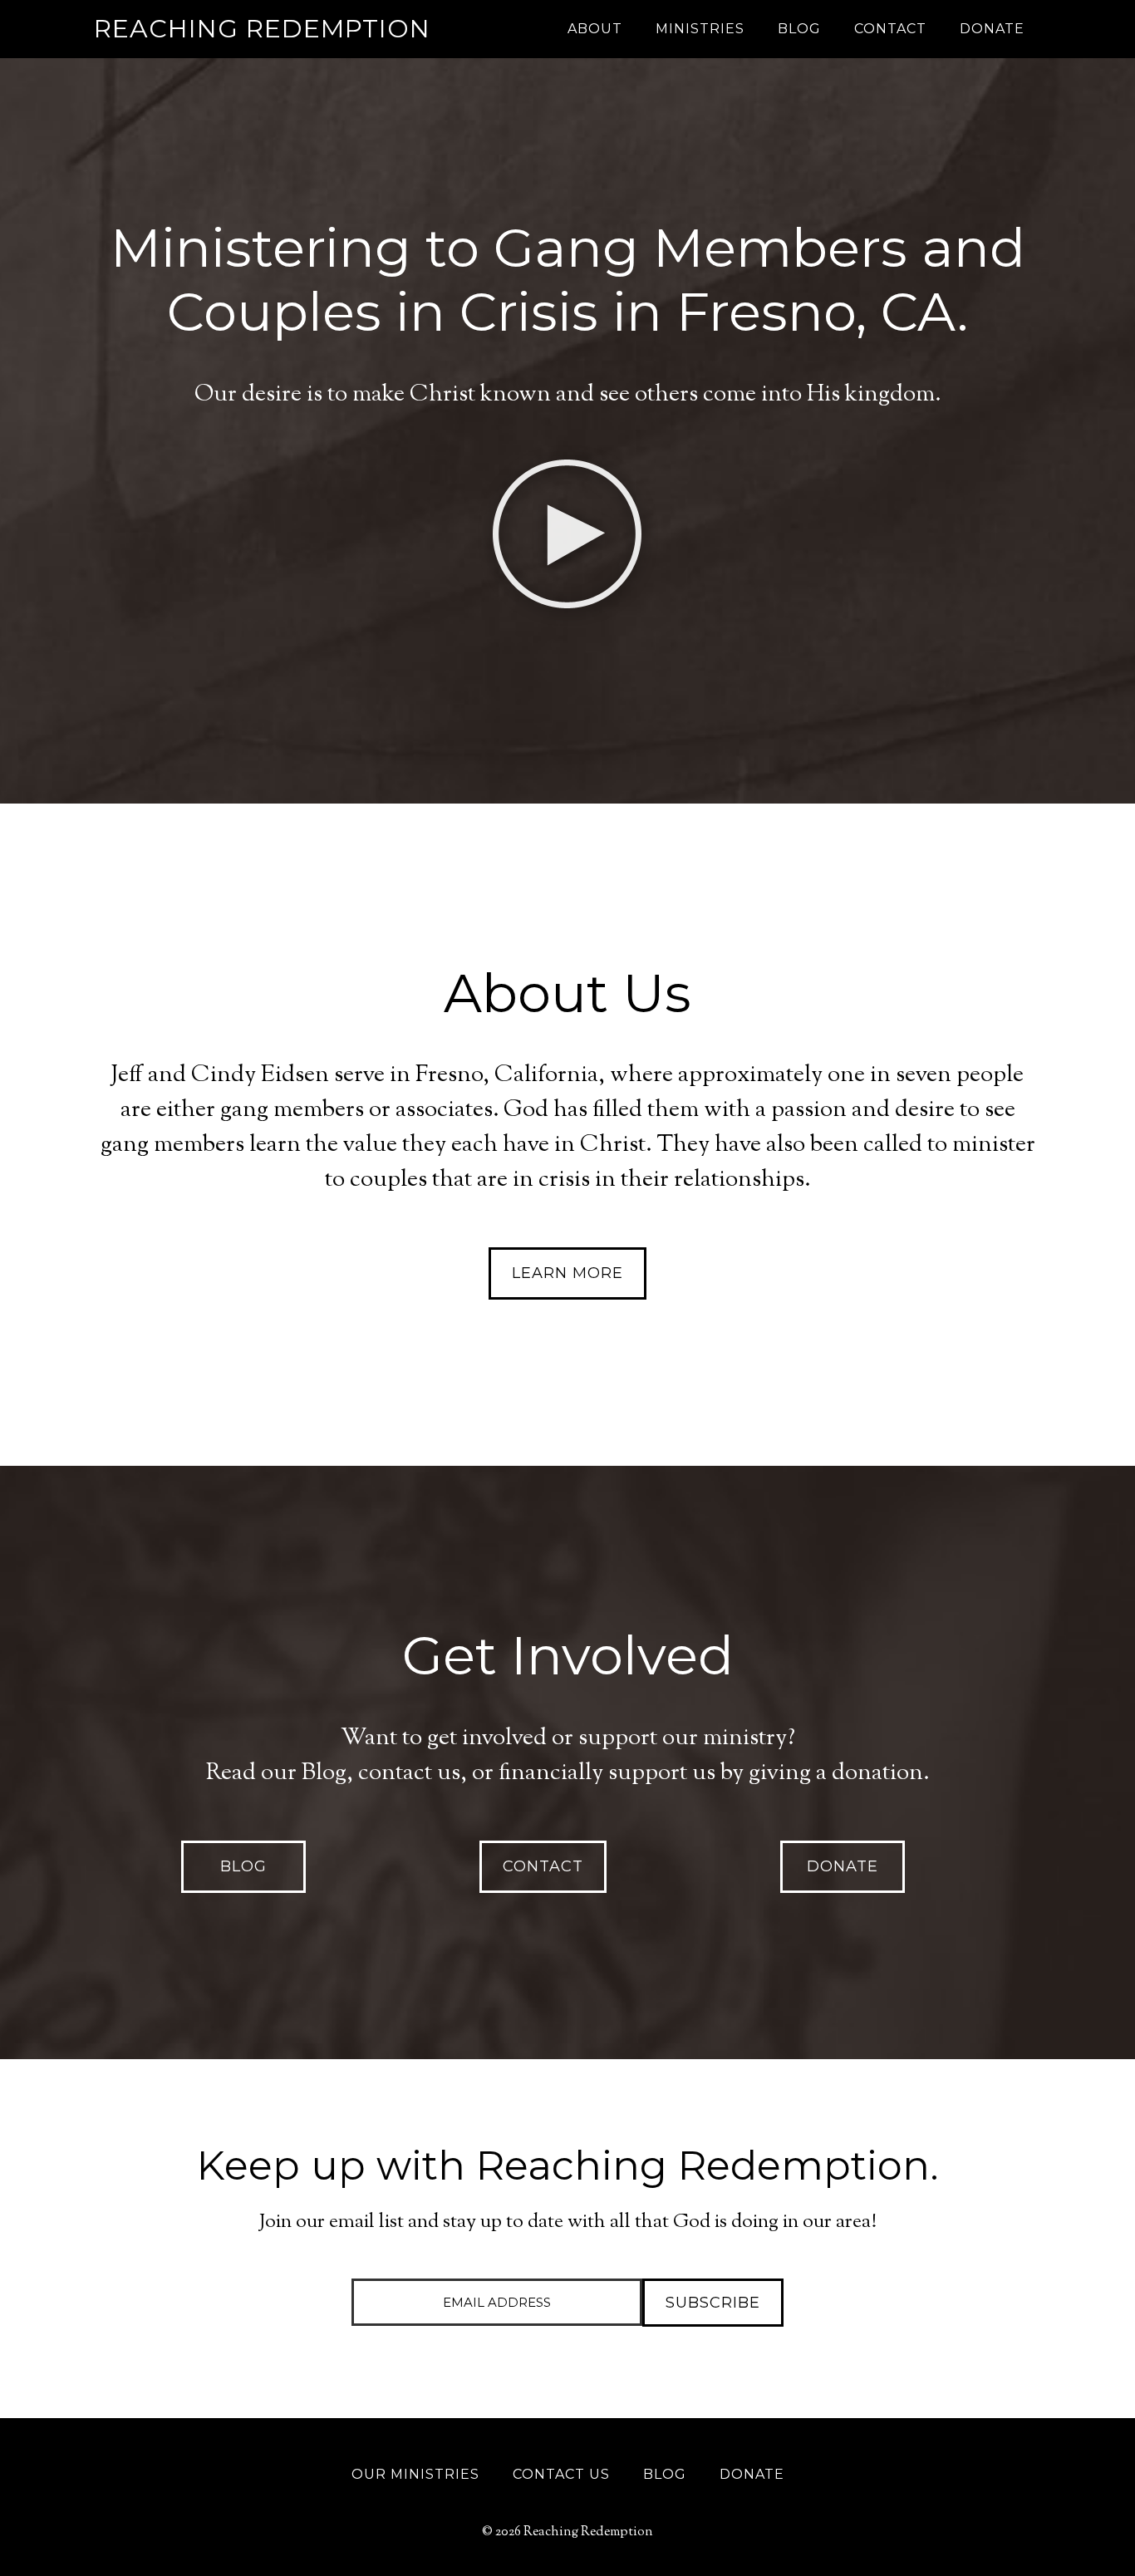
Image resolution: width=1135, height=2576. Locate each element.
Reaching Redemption (262, 29)
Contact (543, 1866)
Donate (843, 1866)
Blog (243, 1866)
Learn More (567, 1273)
